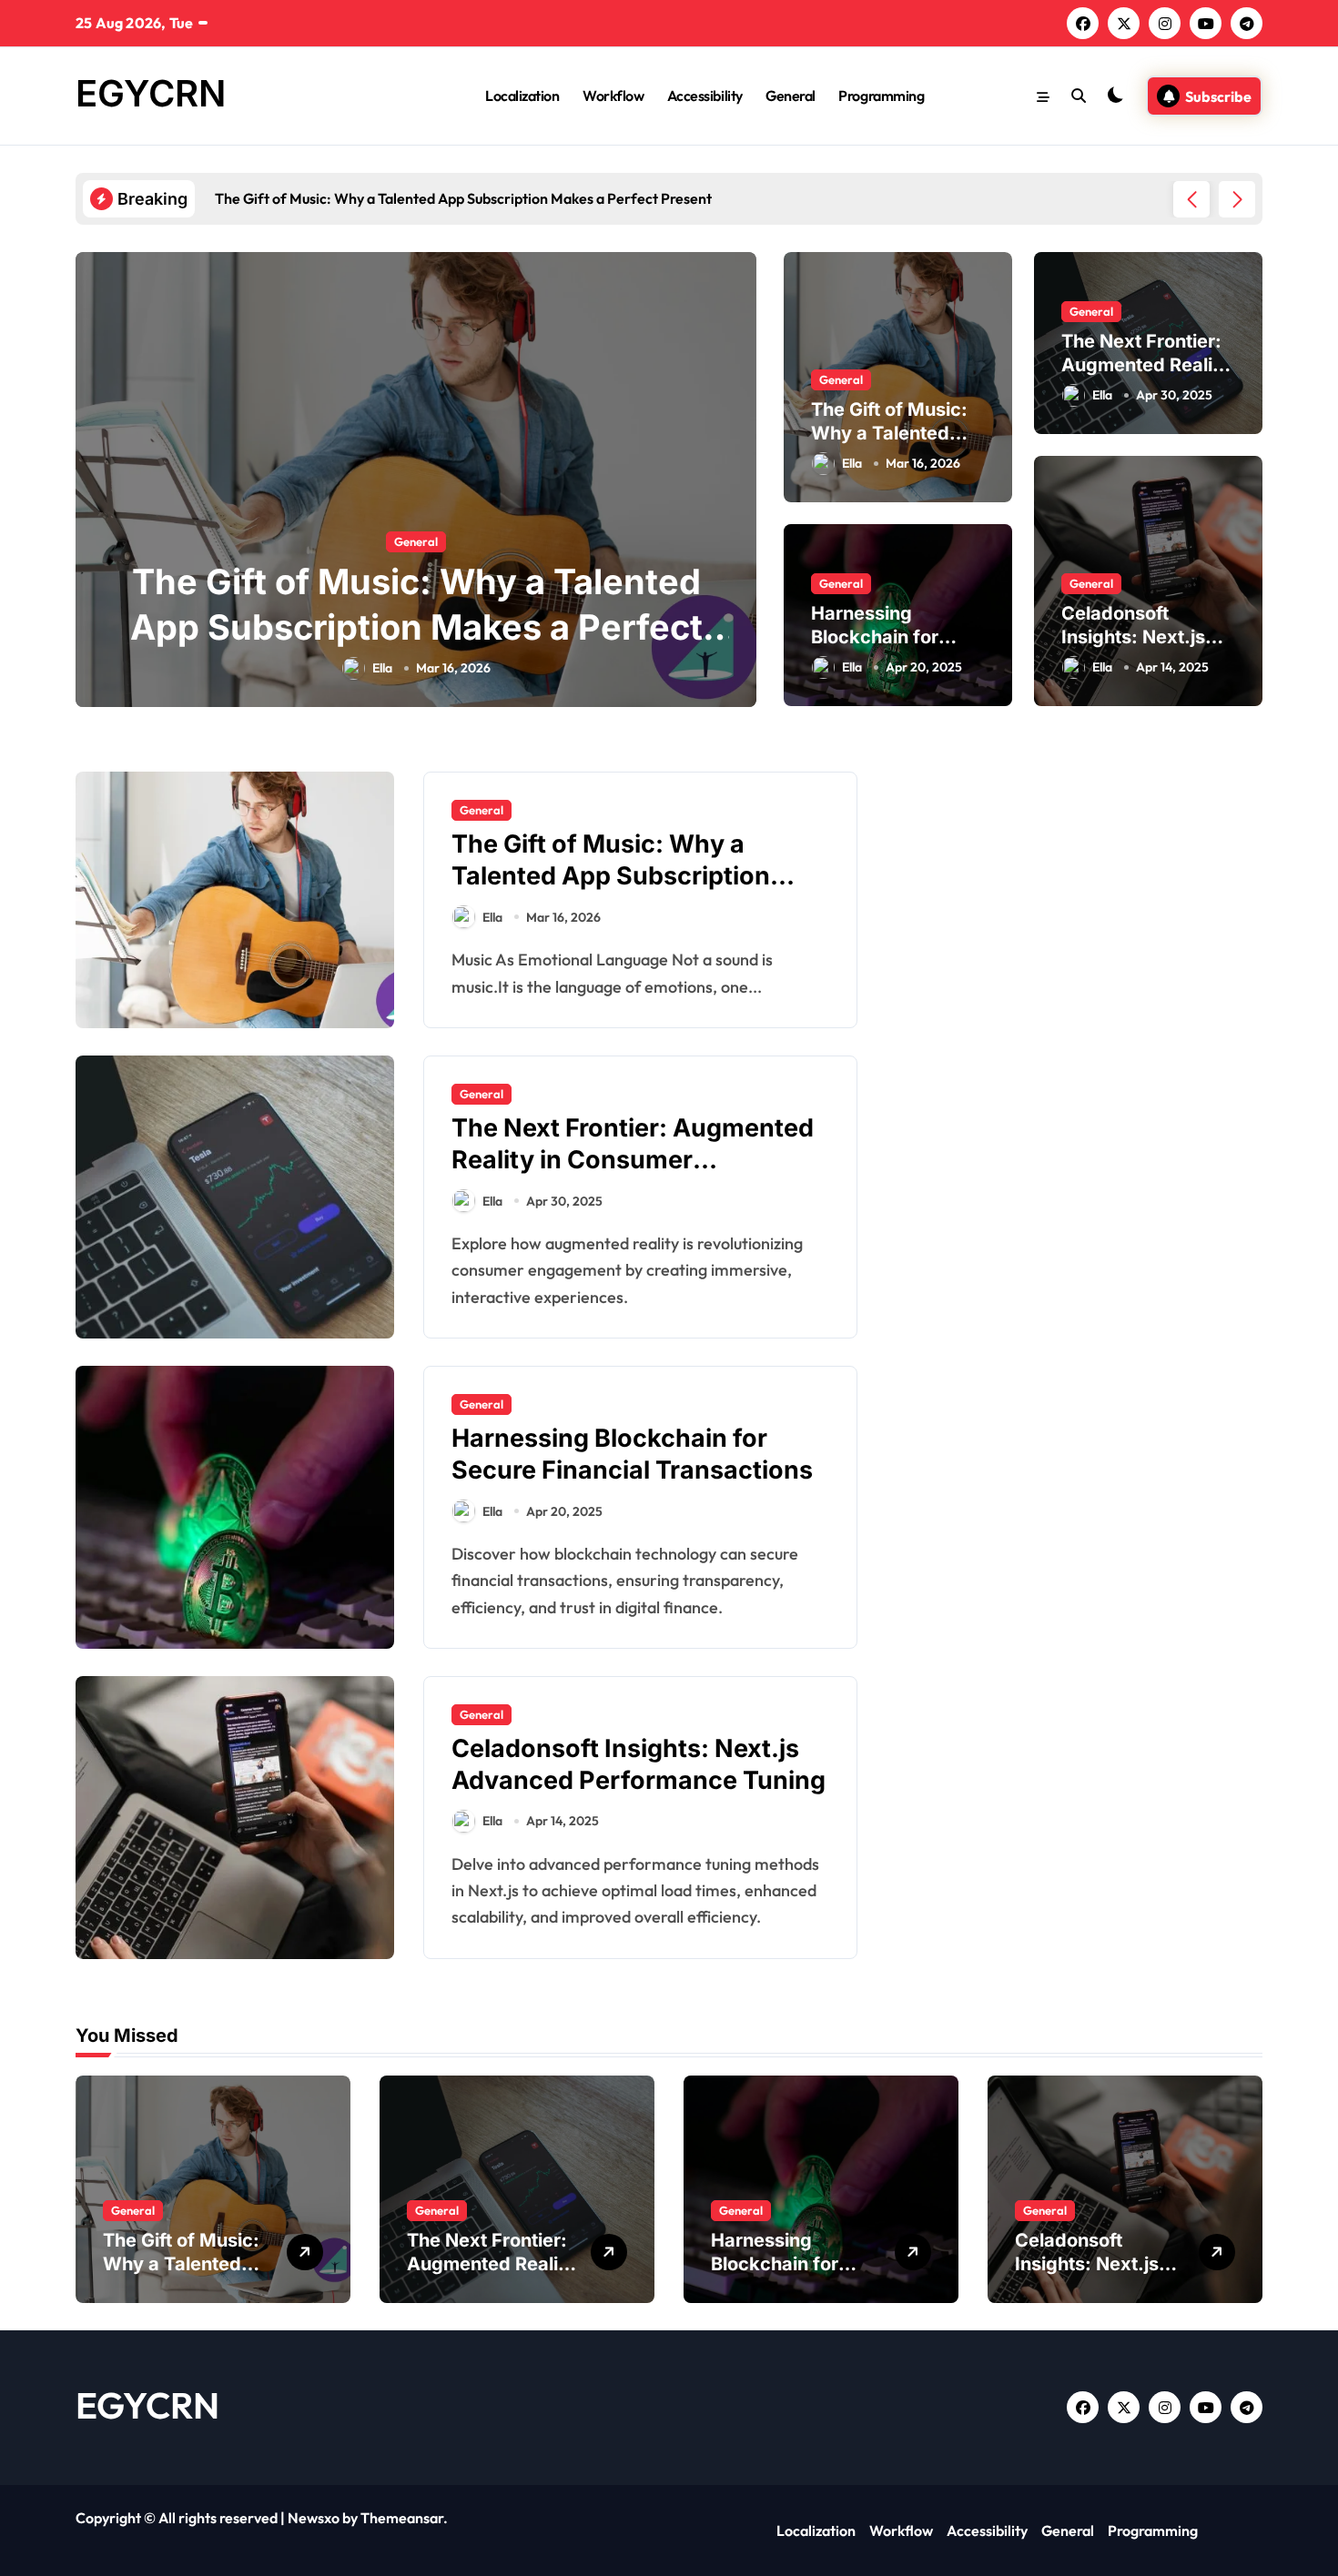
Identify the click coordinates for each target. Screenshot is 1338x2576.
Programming (881, 96)
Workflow (613, 96)
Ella (382, 668)
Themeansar (402, 2518)
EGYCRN (151, 93)
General (791, 96)
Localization (522, 96)
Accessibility (705, 96)
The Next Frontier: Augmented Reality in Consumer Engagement (633, 1160)
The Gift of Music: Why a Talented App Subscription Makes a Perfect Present (416, 626)
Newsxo (314, 2518)
